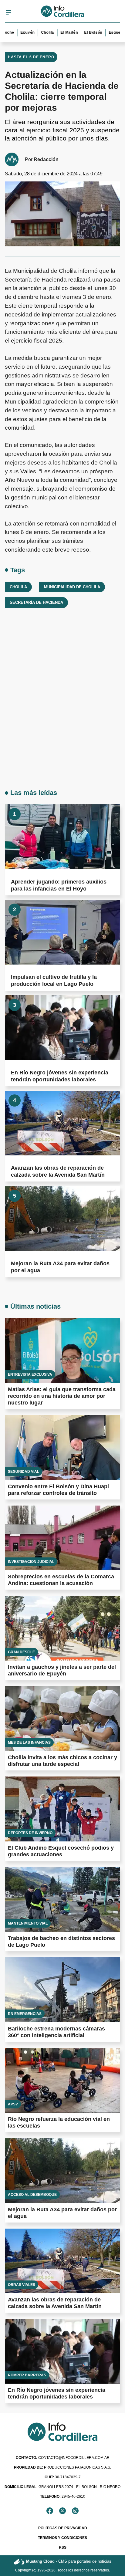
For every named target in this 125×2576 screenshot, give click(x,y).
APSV (13, 2104)
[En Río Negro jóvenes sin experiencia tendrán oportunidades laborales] (62, 1028)
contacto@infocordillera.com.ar (63, 2458)
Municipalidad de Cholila (72, 587)
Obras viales (22, 2285)
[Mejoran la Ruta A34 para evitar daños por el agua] (62, 1218)
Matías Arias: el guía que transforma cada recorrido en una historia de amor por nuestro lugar (62, 1396)
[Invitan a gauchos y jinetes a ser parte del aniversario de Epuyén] (62, 1628)
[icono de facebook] (50, 2511)
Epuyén (15, 32)
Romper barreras (27, 2375)
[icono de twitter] (62, 2511)
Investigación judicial (31, 1562)
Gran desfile (21, 1652)
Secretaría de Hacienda (36, 602)
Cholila (35, 32)
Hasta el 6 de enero (31, 57)
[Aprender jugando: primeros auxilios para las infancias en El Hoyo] (62, 837)
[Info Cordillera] (63, 12)
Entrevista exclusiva (30, 1374)
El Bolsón (81, 32)
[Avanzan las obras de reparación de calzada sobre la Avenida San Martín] (62, 1123)
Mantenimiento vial (28, 1923)
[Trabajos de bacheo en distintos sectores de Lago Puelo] (62, 1899)
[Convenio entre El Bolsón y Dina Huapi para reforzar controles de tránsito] (62, 1448)
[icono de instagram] (75, 2511)
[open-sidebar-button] (8, 12)
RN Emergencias (25, 2014)
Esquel (103, 32)
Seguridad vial (24, 1472)
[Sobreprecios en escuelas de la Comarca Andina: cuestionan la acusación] (62, 1538)
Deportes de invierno (30, 1833)
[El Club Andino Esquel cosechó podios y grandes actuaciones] (62, 1809)
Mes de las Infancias (29, 1743)
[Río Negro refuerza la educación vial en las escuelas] (62, 2080)
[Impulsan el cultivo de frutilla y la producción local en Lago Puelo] (62, 932)
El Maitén (57, 32)
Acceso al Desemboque (32, 2195)
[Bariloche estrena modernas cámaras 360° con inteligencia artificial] (62, 1990)
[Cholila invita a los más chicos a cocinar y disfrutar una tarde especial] (62, 1719)
